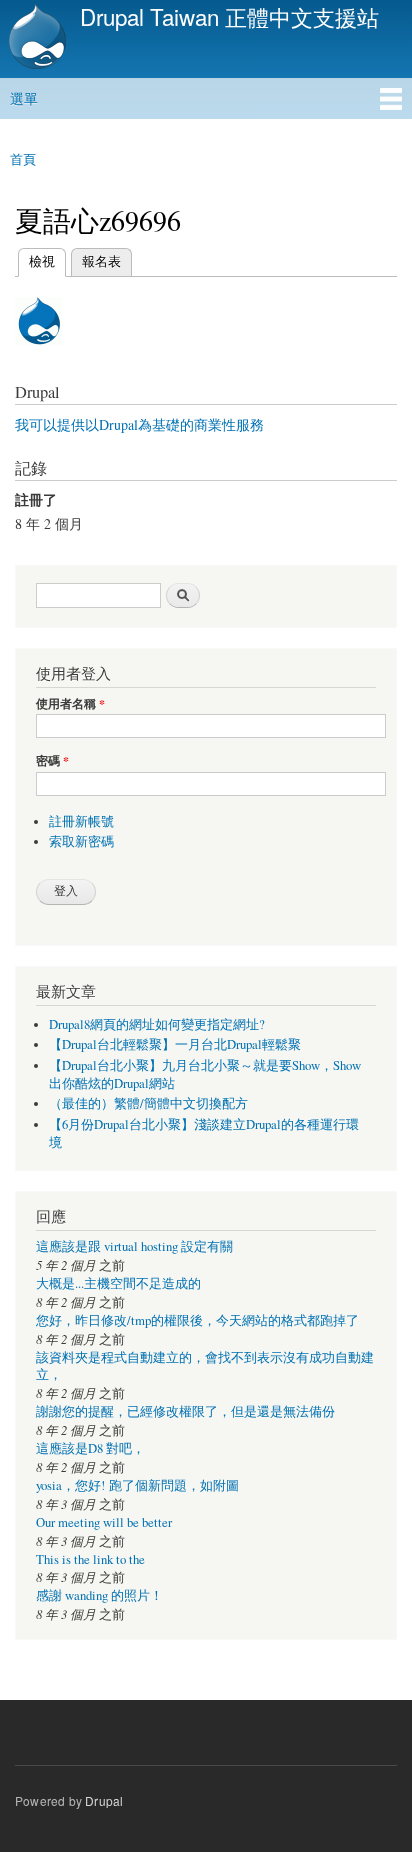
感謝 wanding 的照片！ (99, 1595)
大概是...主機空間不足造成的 (118, 1283)
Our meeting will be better (104, 1522)
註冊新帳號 (81, 821)
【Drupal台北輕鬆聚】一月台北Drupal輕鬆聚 (175, 1044)
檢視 (42, 260)
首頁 (23, 158)
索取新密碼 (81, 841)
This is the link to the (90, 1559)
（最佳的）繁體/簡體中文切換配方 (148, 1103)
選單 (24, 98)
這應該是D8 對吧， (90, 1448)
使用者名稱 (70, 704)
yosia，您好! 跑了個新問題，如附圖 (137, 1485)
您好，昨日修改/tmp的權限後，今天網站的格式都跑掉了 (197, 1320)
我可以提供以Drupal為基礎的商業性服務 (139, 424)
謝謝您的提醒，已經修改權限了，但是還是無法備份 (185, 1411)
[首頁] (35, 39)
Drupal (104, 1800)
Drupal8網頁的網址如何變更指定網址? (157, 1024)
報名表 (101, 260)
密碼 (52, 761)
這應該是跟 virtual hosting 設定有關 (134, 1246)
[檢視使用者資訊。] (39, 353)
